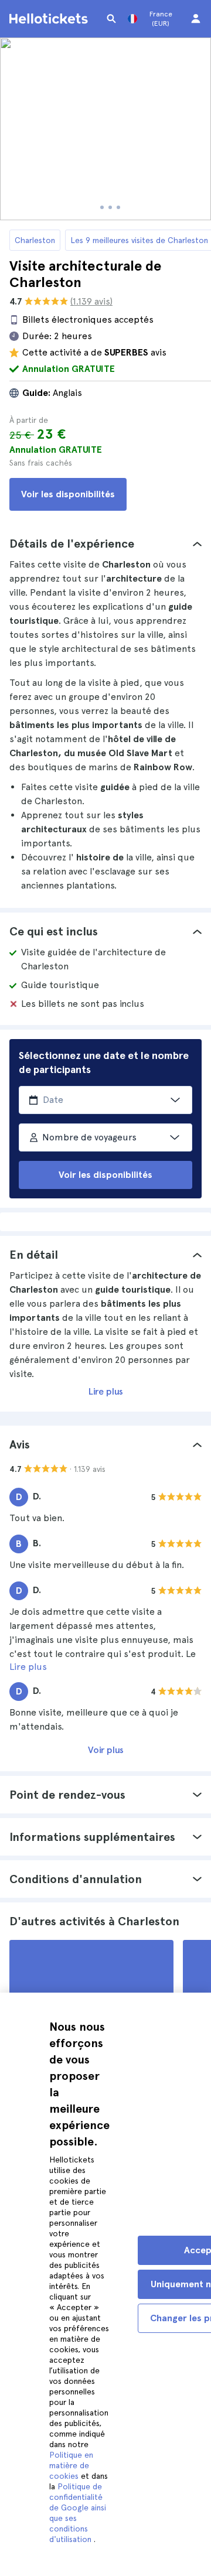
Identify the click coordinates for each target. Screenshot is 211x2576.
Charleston (35, 240)
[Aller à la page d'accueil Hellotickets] (50, 19)
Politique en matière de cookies (71, 2465)
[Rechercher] (111, 19)
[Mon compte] (196, 19)
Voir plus (106, 1750)
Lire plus (106, 1391)
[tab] (105, 544)
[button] (105, 544)
